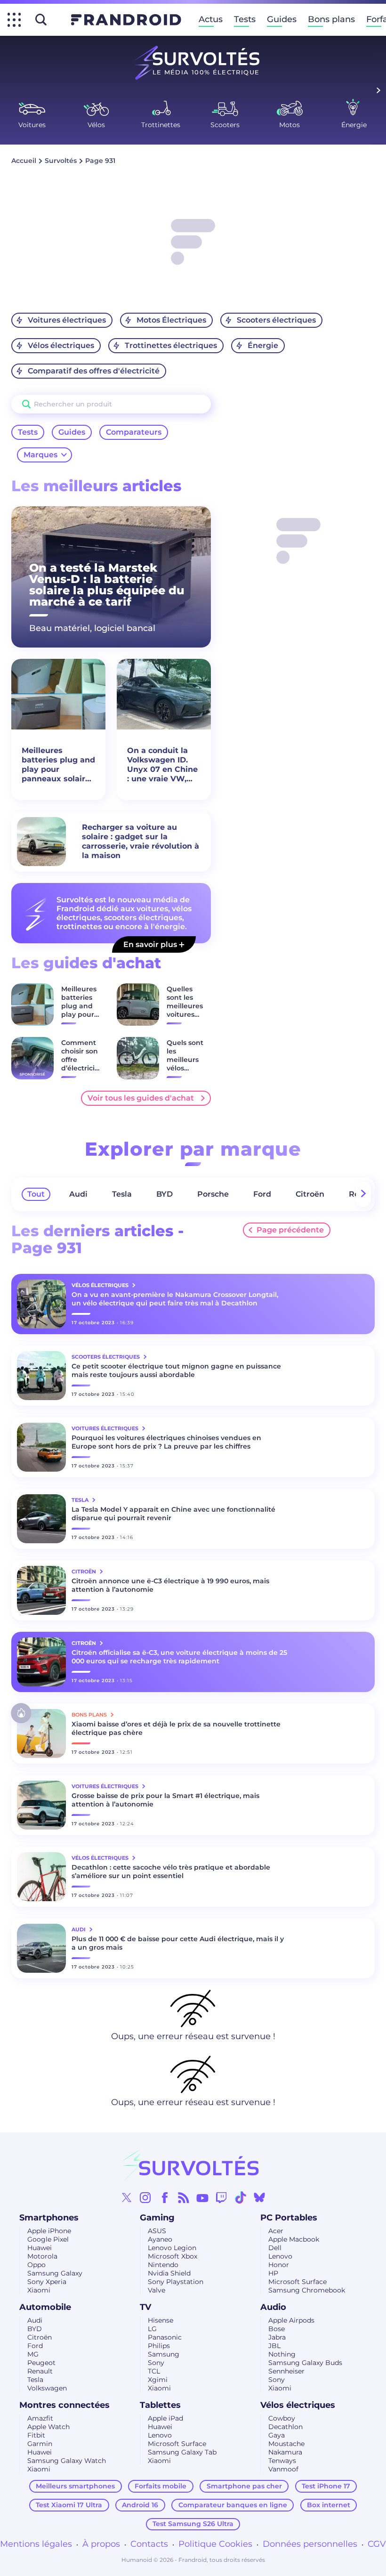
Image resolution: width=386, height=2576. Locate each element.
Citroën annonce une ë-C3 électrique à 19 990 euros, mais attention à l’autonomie (170, 1585)
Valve (157, 2290)
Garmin (40, 2444)
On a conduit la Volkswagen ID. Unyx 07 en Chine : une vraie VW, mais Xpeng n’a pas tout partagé (162, 765)
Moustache (286, 2444)
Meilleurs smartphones (75, 2486)
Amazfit (40, 2418)
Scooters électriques (276, 320)
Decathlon (285, 2427)
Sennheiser (286, 2371)
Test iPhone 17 (326, 2486)
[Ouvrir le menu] (14, 20)
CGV (377, 2544)
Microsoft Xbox (173, 2256)
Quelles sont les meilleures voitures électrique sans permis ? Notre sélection (185, 1023)
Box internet (329, 2505)
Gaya (277, 2435)
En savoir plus (151, 944)
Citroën (310, 1194)
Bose (277, 2329)
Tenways (282, 2461)
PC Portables (289, 2218)
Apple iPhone (49, 2231)
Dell (275, 2248)
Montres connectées (64, 2405)
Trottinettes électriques (171, 345)
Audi (78, 1194)
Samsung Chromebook (307, 2290)
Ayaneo (160, 2239)
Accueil (24, 161)
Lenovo (280, 2256)
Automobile (45, 2307)
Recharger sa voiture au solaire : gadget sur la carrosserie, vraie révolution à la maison (141, 841)
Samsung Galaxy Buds (305, 2363)
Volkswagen (47, 2388)
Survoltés (61, 161)
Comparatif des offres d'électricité (94, 371)
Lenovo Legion (172, 2248)
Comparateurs (134, 432)
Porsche (213, 1194)
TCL (154, 2371)
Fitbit (36, 2435)
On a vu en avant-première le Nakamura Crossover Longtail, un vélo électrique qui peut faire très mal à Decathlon (175, 1299)
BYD (165, 1194)
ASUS (157, 2231)
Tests (245, 19)
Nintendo (163, 2265)
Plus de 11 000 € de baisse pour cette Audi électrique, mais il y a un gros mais (178, 1943)
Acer (276, 2231)
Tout (36, 1194)
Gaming (157, 2218)
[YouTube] (202, 2197)
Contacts (149, 2544)
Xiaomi (39, 2290)
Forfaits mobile (161, 2486)
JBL (274, 2346)
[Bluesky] (259, 2197)
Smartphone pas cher (244, 2486)
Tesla (122, 1194)
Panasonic (165, 2337)
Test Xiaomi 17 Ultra (69, 2505)
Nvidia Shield (169, 2273)
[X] (127, 2197)
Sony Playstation (176, 2282)
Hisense (161, 2320)
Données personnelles (310, 2544)
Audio (273, 2307)
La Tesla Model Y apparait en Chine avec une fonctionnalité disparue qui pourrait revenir (173, 1514)
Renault (40, 2371)
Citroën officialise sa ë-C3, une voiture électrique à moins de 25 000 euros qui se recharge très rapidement (179, 1657)
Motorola (42, 2256)
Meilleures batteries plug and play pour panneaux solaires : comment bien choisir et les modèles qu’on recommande (58, 765)
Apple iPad (165, 2418)
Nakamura (285, 2452)
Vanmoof (283, 2469)
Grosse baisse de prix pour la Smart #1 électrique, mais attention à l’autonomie (165, 1800)
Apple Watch (48, 2427)
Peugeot (41, 2363)
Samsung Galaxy (55, 2273)
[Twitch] (221, 2197)
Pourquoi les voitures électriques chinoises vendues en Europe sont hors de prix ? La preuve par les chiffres (166, 1442)
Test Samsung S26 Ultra (193, 2524)
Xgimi (158, 2380)
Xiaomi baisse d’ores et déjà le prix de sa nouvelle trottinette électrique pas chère (176, 1728)
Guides (282, 19)
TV (145, 2307)
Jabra (277, 2337)
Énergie (263, 345)
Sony (156, 2363)
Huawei (40, 2248)
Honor (279, 2265)
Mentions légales (36, 2544)
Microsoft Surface (298, 2282)
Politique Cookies (215, 2544)
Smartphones (49, 2218)
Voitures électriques (67, 320)
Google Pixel (48, 2239)
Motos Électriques (171, 320)
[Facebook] (165, 2197)
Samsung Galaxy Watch (67, 2461)
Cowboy (282, 2418)
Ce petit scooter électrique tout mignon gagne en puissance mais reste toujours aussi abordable (176, 1370)
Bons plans (331, 19)
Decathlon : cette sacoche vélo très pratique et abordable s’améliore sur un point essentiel (171, 1871)
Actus (211, 19)
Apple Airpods (291, 2320)
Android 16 (140, 2505)
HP (273, 2273)
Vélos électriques (61, 345)
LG (152, 2329)
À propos (101, 2544)
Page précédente (290, 1230)
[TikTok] (241, 2197)
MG (33, 2354)
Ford (262, 1194)
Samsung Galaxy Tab (182, 2452)
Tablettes (160, 2405)
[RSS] (184, 2197)
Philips (159, 2346)
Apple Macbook (294, 2239)
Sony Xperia (47, 2282)
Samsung (164, 2354)
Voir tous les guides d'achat (141, 1098)
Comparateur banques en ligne (233, 2505)
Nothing (282, 2354)
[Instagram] (145, 2197)
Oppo (36, 2265)
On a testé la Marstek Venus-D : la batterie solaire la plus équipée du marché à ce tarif (107, 585)
